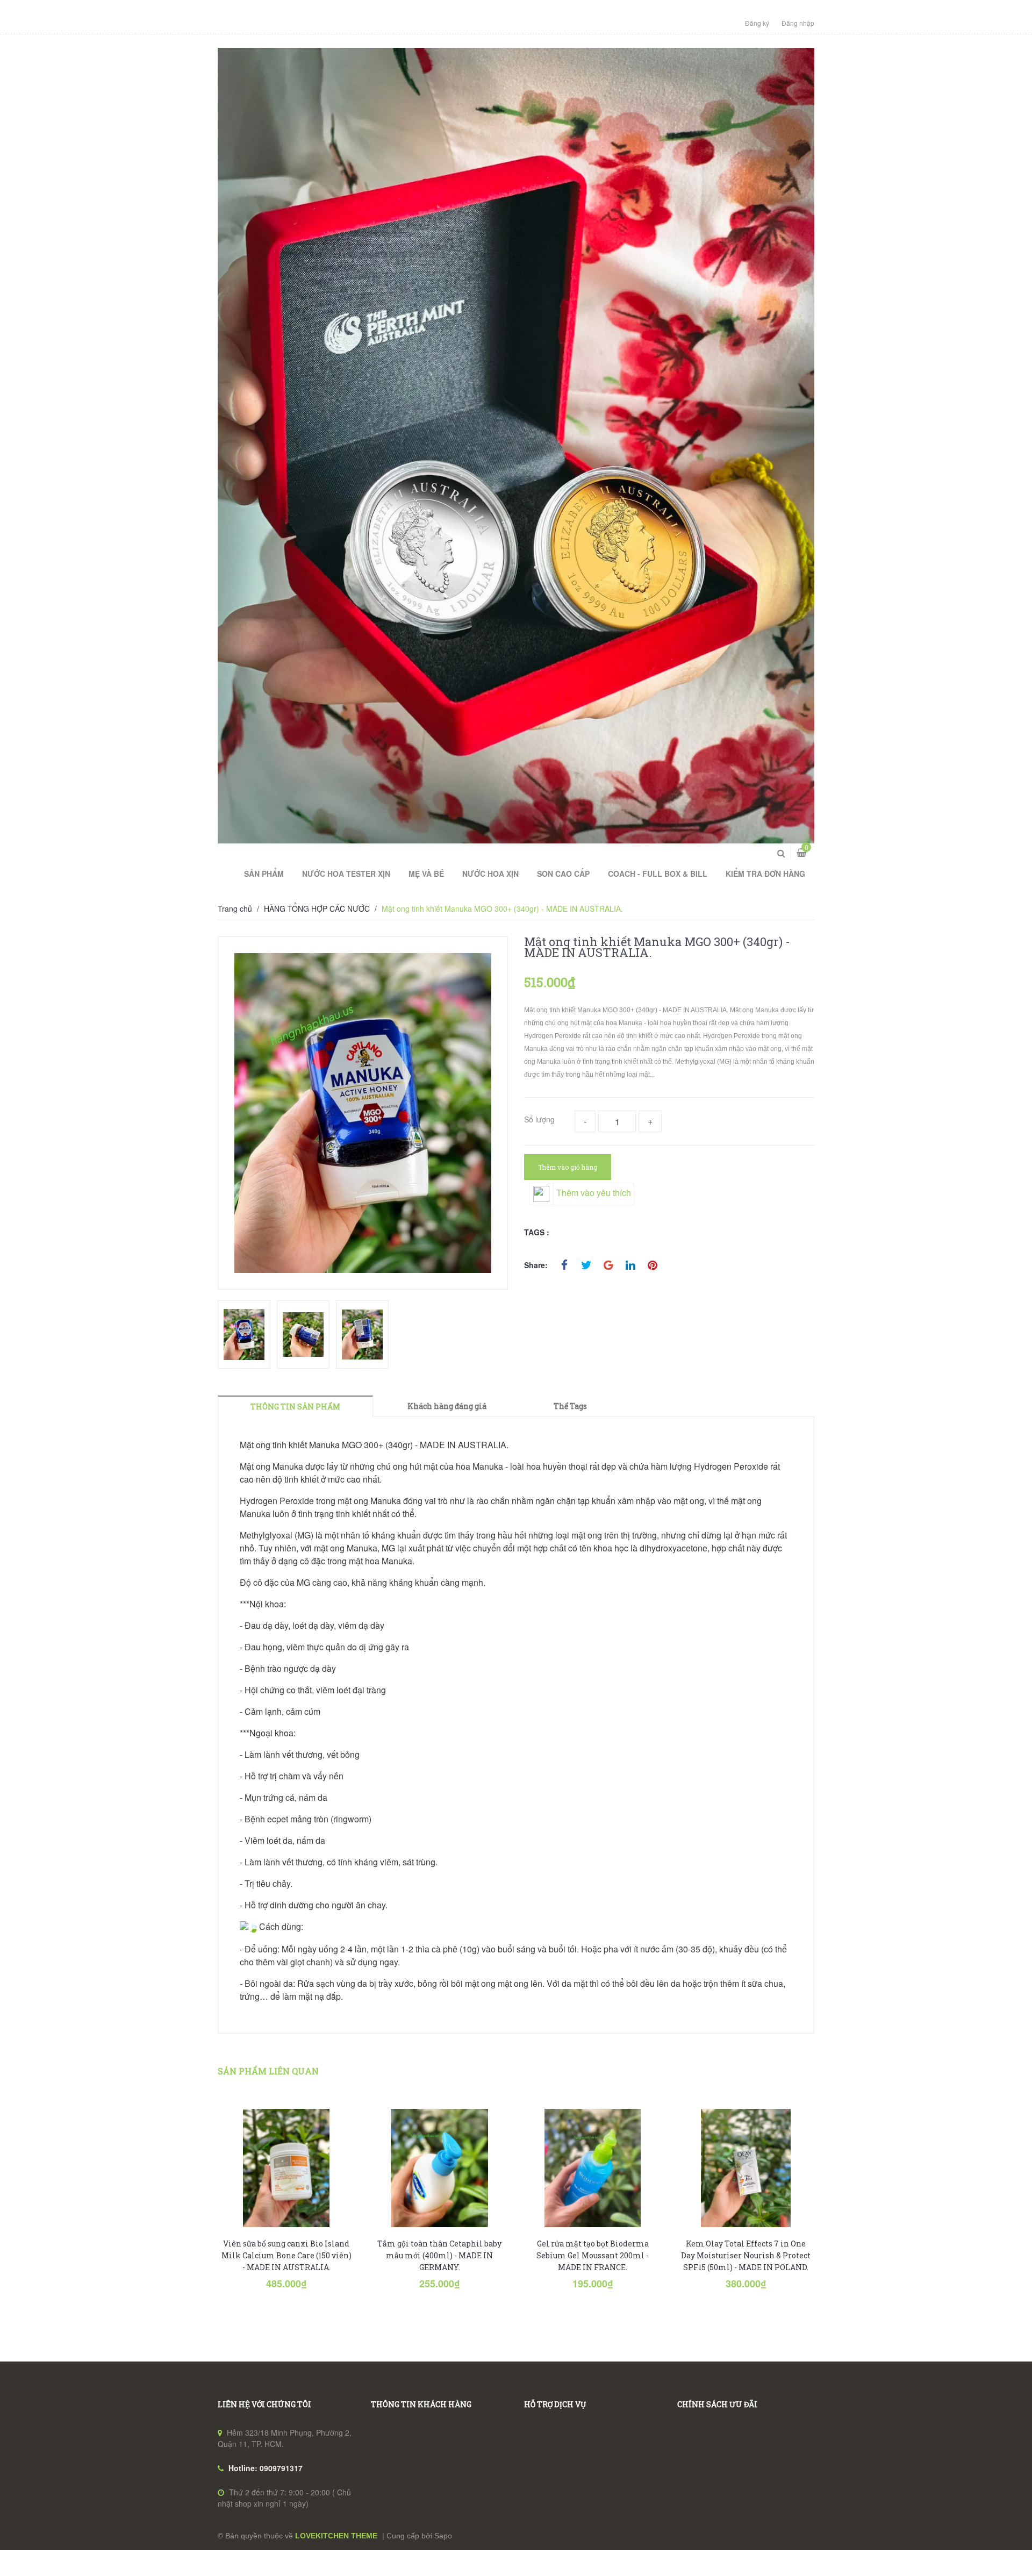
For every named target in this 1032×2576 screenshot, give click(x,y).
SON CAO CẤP (563, 874)
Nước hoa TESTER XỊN (346, 874)
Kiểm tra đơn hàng (765, 874)
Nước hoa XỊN (490, 874)
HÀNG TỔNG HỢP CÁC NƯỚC (317, 908)
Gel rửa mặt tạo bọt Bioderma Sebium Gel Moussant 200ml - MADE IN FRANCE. (593, 2255)
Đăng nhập (798, 23)
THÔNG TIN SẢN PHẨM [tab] (295, 1407)
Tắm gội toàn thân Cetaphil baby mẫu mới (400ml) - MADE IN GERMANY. (439, 2255)
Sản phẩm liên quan (268, 2071)
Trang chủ (235, 908)
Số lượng (539, 1119)
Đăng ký (757, 23)
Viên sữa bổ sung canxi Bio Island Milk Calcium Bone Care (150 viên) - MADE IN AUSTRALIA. (286, 2255)
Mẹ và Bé (426, 874)
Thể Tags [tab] (570, 1406)
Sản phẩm (264, 874)
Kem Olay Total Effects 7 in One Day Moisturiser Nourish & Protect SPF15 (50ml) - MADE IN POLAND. (746, 2255)
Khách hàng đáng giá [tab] (447, 1406)
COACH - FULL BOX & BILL (658, 874)
